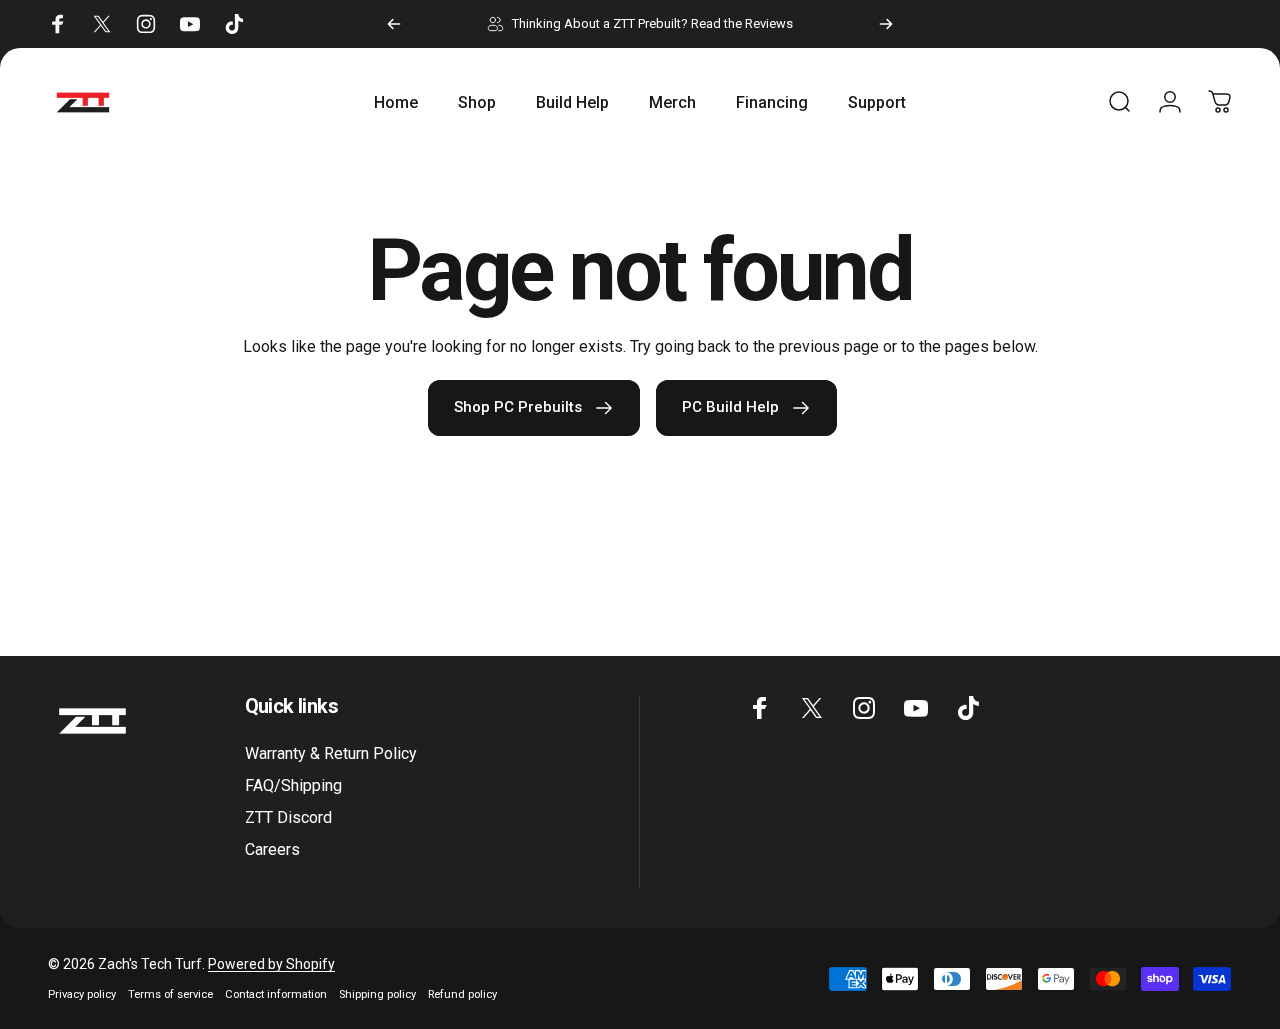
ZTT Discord (288, 817)
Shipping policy (377, 994)
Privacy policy (82, 994)
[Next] (886, 24)
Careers (272, 849)
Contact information (276, 994)
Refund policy (462, 994)
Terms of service (170, 994)
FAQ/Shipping (293, 785)
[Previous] (394, 24)
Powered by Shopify (271, 964)
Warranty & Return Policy (331, 753)
